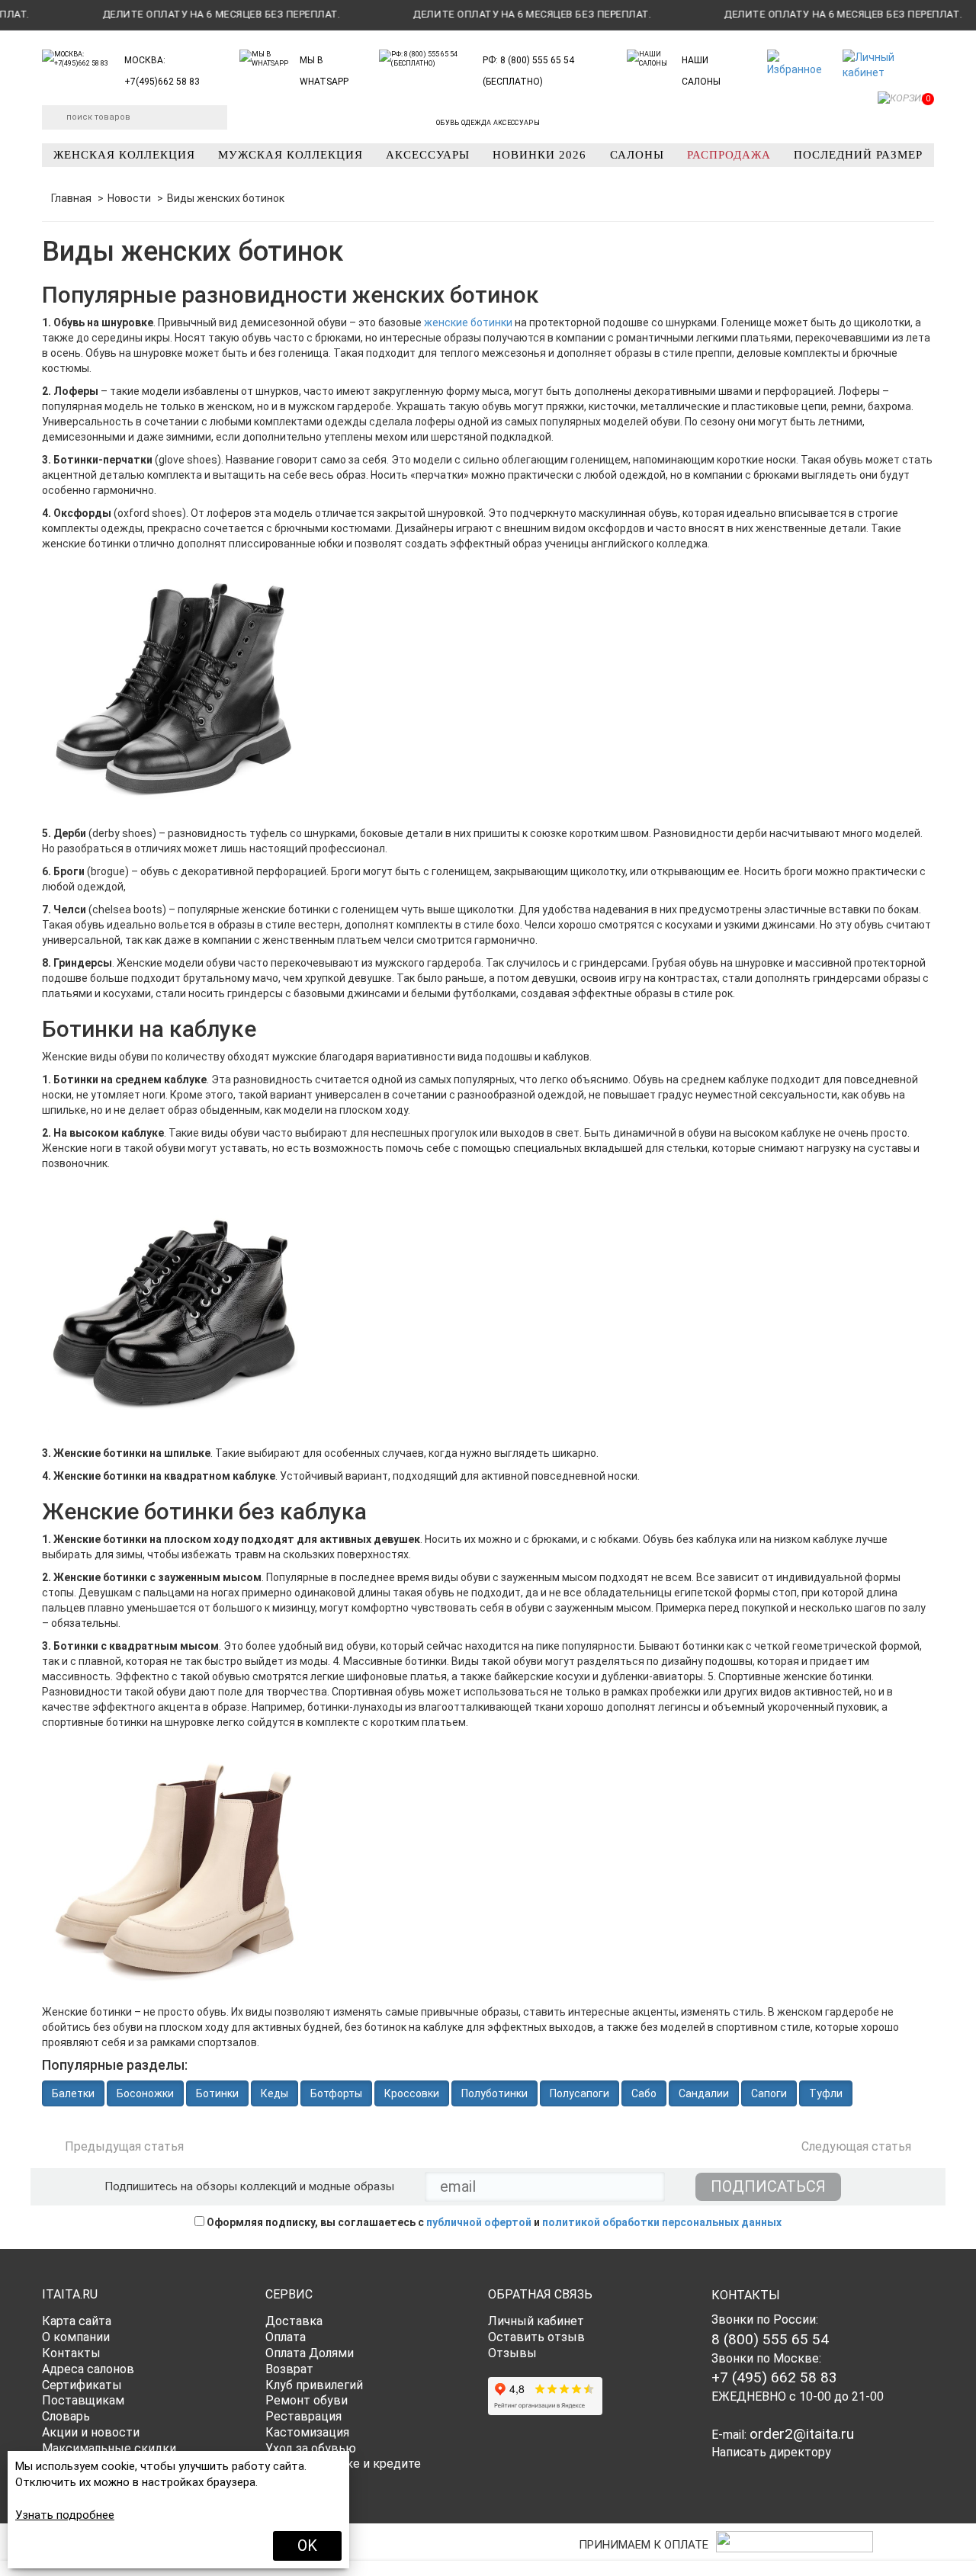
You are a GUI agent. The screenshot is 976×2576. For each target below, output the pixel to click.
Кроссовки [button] (412, 2093)
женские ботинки (468, 322)
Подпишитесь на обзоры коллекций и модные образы (249, 2186)
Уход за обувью (311, 2448)
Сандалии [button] (704, 2093)
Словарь (66, 2416)
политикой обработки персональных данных (662, 2222)
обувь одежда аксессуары (488, 123)
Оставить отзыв (536, 2337)
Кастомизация (307, 2432)
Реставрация (303, 2416)
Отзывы (512, 2353)
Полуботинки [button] (494, 2093)
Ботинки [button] (217, 2093)
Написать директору (771, 2452)
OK (307, 2546)
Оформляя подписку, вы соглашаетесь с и (493, 2222)
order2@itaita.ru (802, 2434)
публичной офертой (479, 2222)
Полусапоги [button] (579, 2093)
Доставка (294, 2321)
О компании (76, 2337)
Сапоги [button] (769, 2093)
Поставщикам (83, 2400)
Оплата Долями (310, 2353)
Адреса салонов (88, 2369)
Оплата (286, 2337)
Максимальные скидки (109, 2448)
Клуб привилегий (314, 2385)
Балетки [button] (73, 2093)
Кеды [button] (274, 2093)
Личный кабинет (536, 2321)
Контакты (71, 2353)
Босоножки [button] (145, 2093)
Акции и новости (91, 2432)
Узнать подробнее (65, 2515)
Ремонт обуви (307, 2400)
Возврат (289, 2369)
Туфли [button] (826, 2093)
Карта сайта (77, 2321)
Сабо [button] (644, 2093)
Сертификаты (82, 2385)
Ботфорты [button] (336, 2093)
